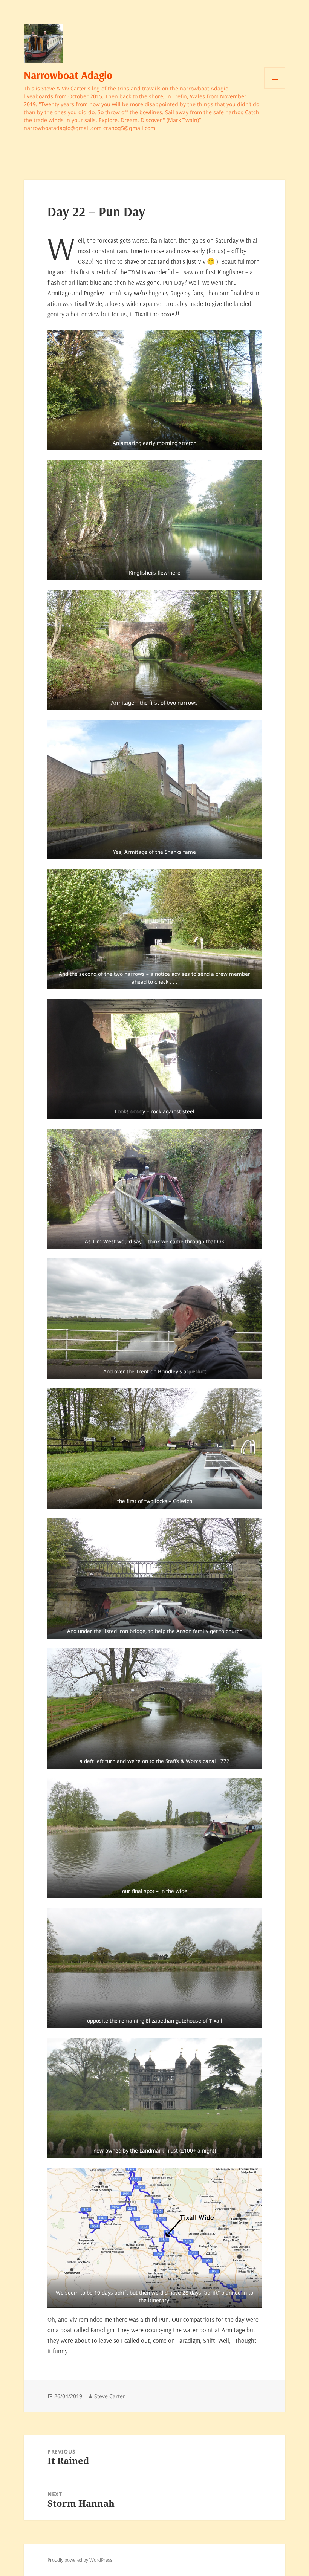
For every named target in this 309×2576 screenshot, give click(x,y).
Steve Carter (110, 2396)
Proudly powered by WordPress (80, 2560)
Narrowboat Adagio (68, 75)
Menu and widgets (275, 88)
